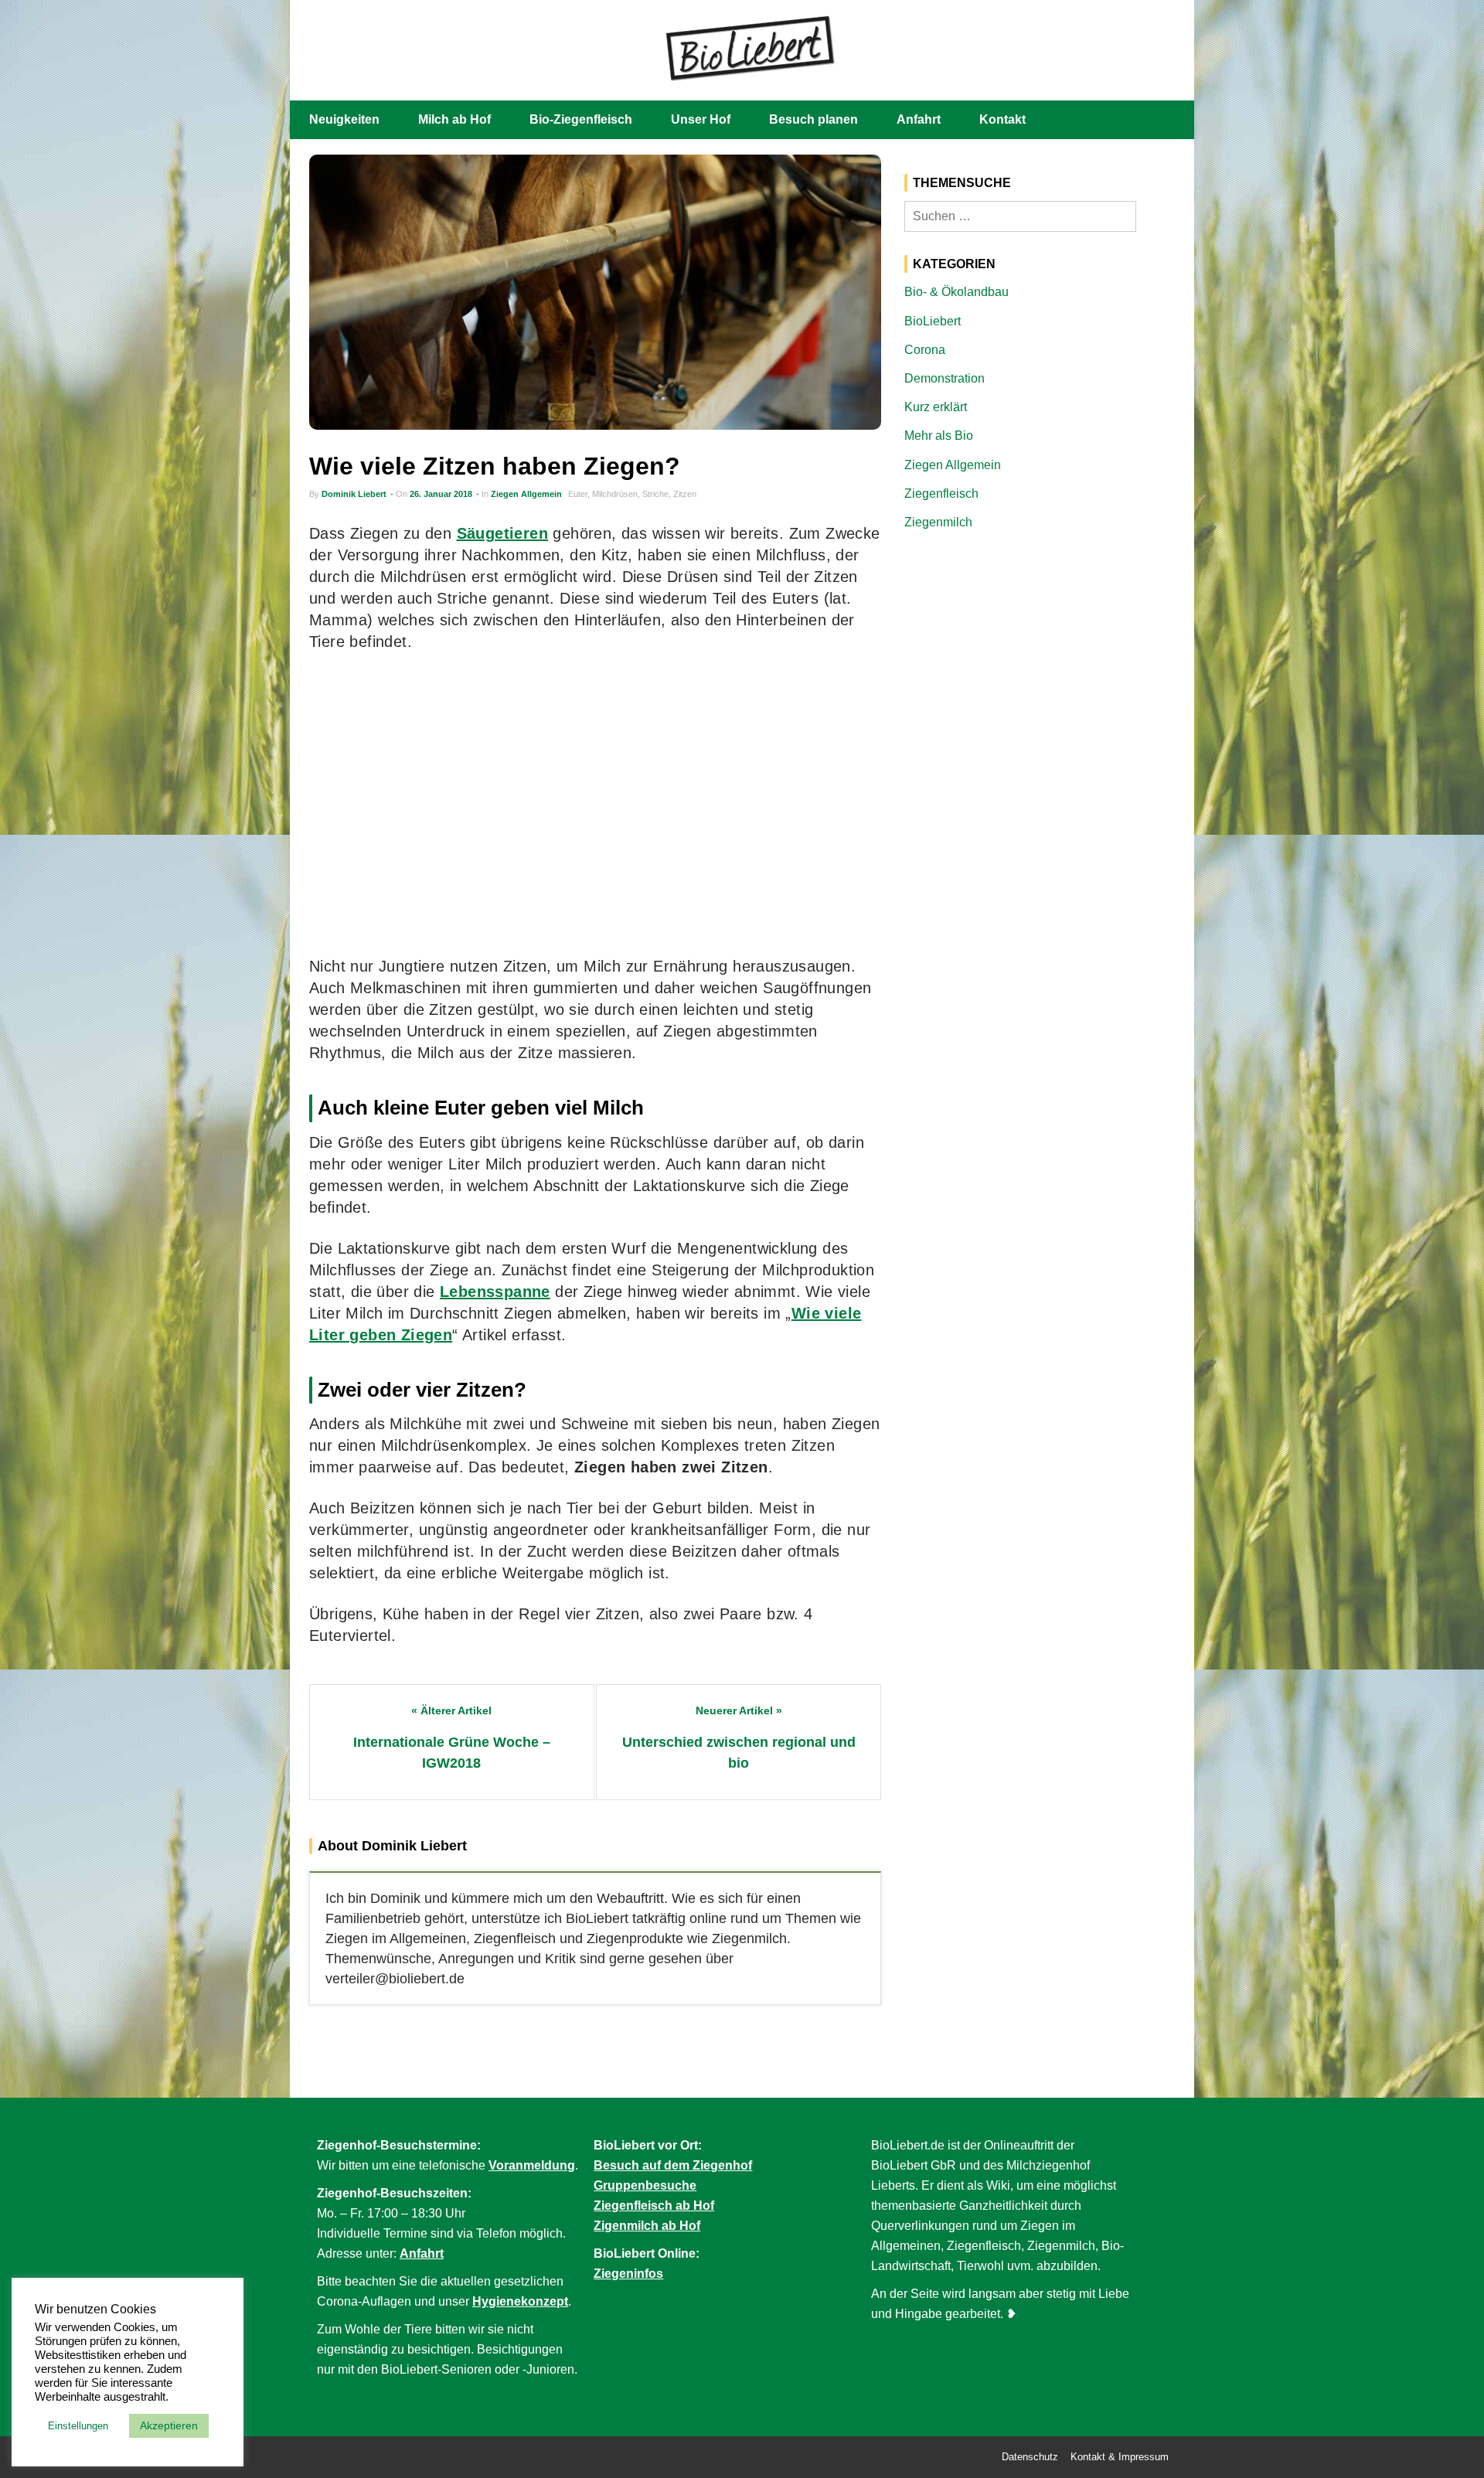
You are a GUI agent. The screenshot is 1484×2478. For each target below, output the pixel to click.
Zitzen (685, 494)
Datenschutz (1030, 2457)
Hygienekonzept (520, 2301)
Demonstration (945, 378)
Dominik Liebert (354, 494)
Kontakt (1002, 119)
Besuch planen (813, 119)
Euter (578, 494)
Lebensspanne (495, 1292)
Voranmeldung (532, 2165)
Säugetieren (502, 533)
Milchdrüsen (615, 494)
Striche (655, 494)
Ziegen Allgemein (526, 494)
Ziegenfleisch (941, 494)
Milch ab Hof (454, 119)
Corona (925, 350)
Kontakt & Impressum (1120, 2457)
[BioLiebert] (750, 47)
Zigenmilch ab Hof (647, 2226)
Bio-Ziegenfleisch (581, 119)
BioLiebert (933, 321)
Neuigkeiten (344, 119)
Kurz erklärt (936, 407)
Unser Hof (701, 119)
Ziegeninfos (628, 2274)
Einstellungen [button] (78, 2426)
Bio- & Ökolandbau (956, 292)
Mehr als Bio (939, 436)
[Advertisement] (595, 804)
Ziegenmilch (938, 522)
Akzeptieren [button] (169, 2425)
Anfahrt (919, 119)
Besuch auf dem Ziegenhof (673, 2165)
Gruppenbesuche (645, 2185)
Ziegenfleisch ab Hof (654, 2206)
